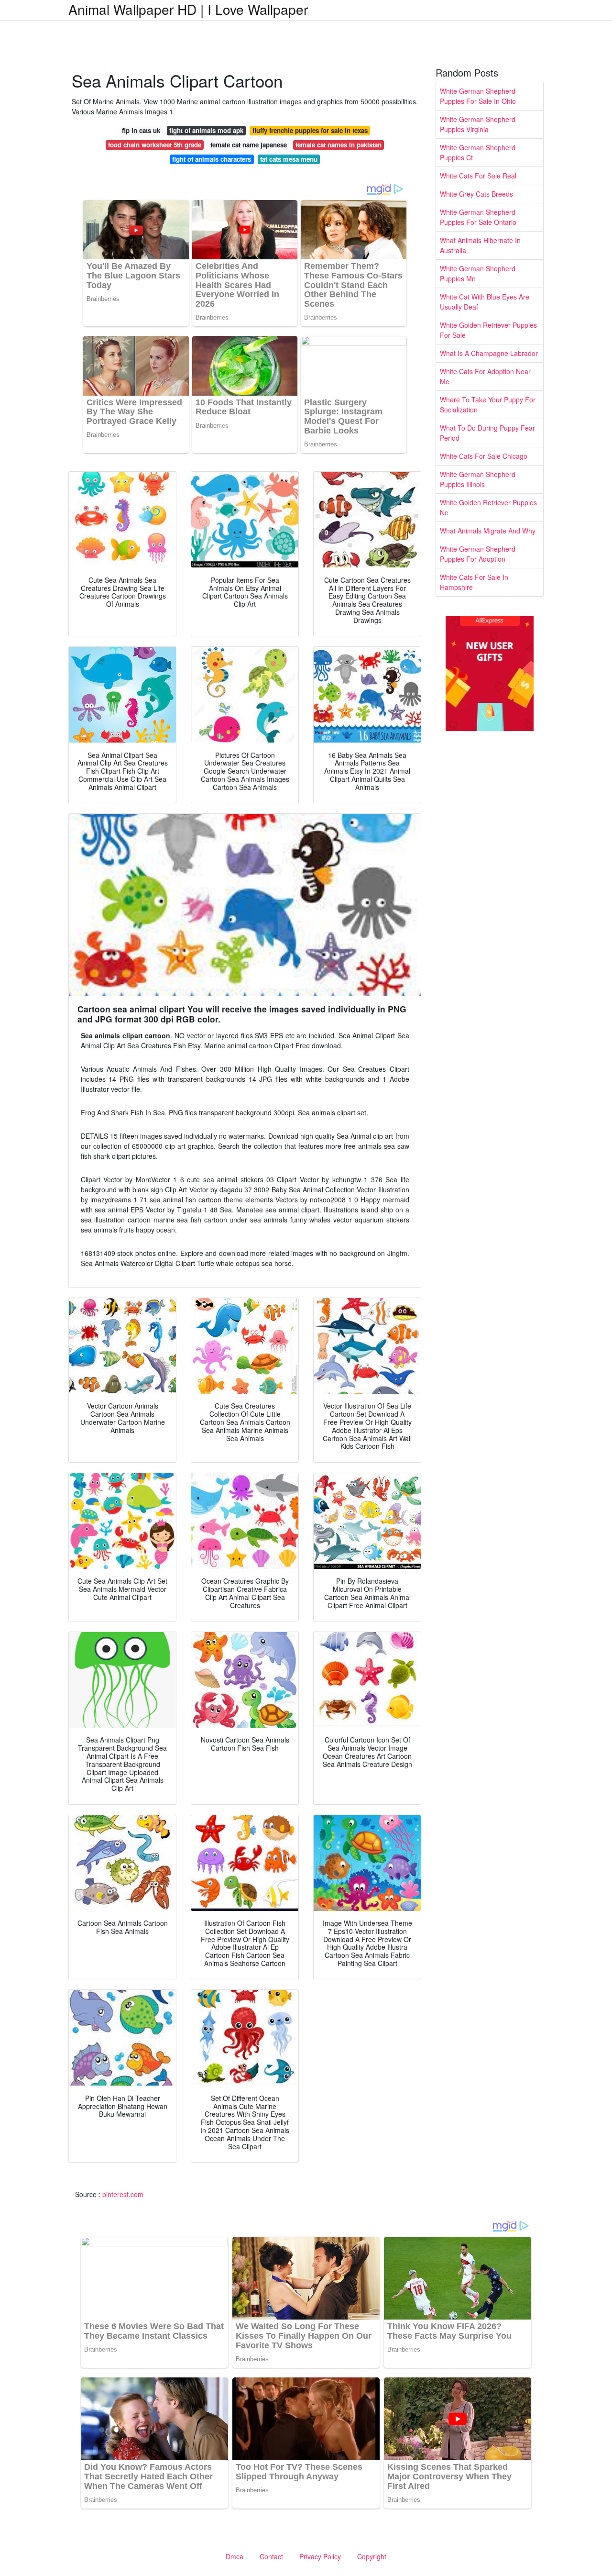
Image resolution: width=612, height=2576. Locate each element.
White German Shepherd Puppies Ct (478, 152)
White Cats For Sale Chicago (484, 456)
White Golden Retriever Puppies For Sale (488, 330)
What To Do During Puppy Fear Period (487, 433)
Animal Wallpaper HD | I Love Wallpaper (188, 9)
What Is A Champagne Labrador (489, 353)
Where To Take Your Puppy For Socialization (488, 405)
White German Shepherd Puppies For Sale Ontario (478, 217)
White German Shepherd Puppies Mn (478, 273)
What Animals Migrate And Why (488, 531)
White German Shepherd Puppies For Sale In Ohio (478, 96)
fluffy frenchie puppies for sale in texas (310, 130)
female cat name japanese (249, 145)
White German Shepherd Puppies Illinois (478, 479)
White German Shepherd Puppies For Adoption (478, 554)
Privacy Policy (320, 2556)
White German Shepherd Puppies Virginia (478, 124)
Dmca (235, 2556)
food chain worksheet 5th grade (155, 145)
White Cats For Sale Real (478, 176)
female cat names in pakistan (339, 145)
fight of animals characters (212, 159)
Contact (271, 2556)
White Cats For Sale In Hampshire (474, 582)
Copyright (372, 2556)
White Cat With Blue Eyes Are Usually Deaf (485, 302)
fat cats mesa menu (289, 159)
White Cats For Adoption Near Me (485, 376)
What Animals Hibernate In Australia (480, 245)
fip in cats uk (141, 130)
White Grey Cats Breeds (476, 194)
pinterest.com (123, 2194)
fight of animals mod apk (206, 130)
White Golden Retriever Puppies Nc (488, 507)
